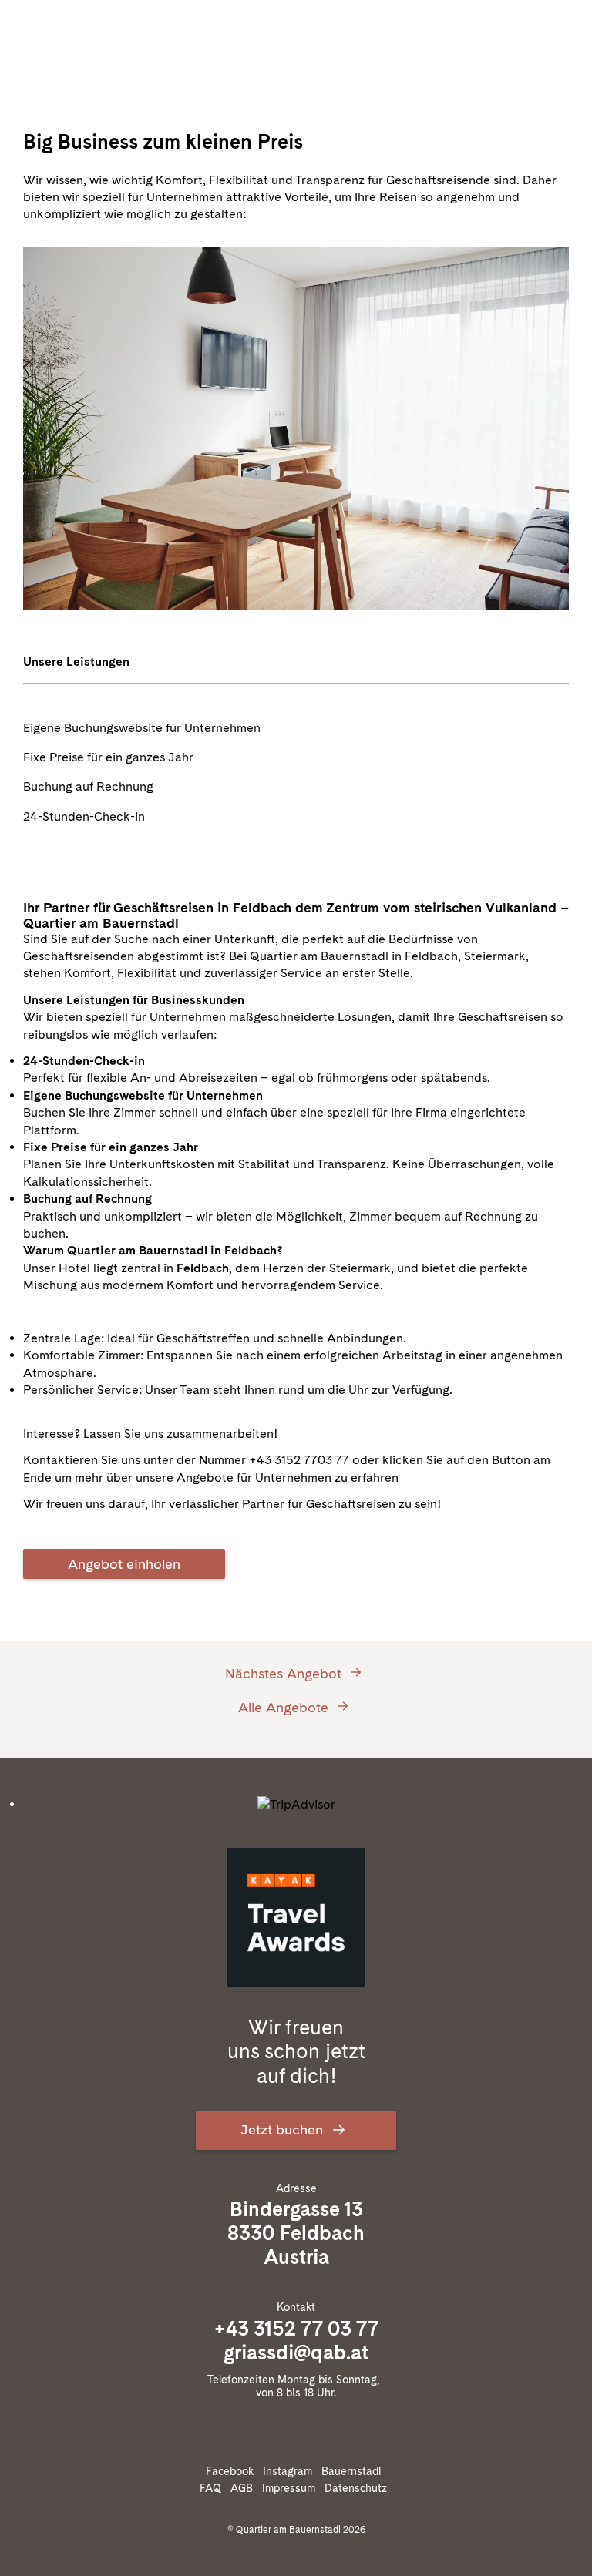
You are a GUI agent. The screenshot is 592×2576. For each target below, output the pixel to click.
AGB (245, 2488)
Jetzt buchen (284, 2129)
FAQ (214, 2488)
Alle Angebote (285, 1706)
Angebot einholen (124, 1564)
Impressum (292, 2488)
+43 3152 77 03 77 (296, 2328)
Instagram (291, 2471)
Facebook (233, 2471)
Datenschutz (359, 2488)
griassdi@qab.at (296, 2352)
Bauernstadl (354, 2471)
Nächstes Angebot (285, 1673)
